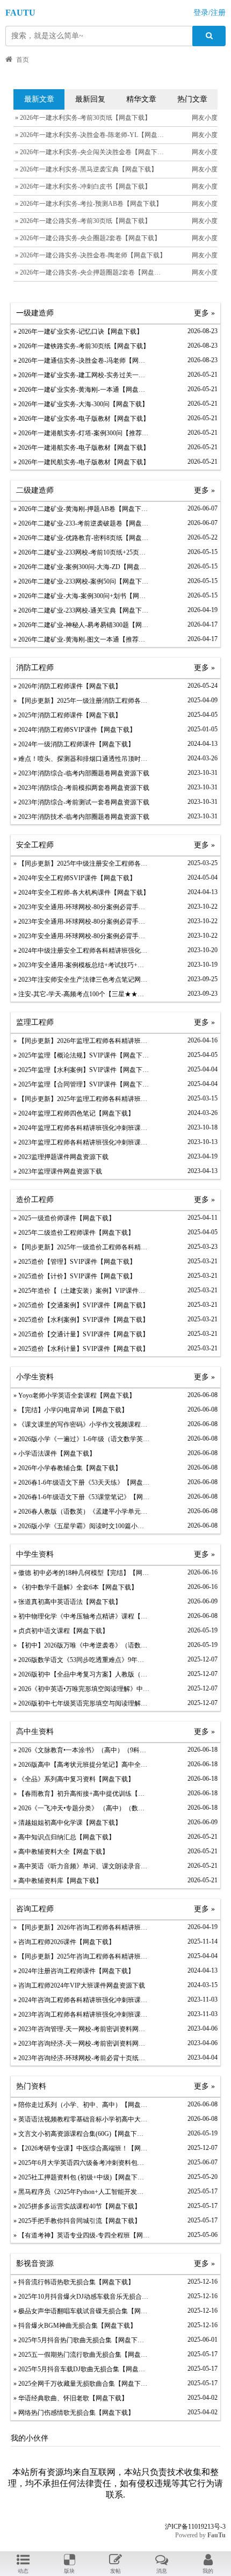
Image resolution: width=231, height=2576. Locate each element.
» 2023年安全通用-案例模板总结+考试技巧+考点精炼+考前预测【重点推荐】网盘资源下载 (81, 965)
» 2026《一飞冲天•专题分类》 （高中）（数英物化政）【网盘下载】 (81, 1808)
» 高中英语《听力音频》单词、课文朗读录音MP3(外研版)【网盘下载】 (81, 1866)
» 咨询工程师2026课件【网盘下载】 (64, 1942)
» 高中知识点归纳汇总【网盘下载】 (64, 1837)
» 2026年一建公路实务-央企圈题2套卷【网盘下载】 (87, 238)
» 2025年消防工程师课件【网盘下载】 (67, 715)
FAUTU (20, 13)
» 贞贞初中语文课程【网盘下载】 (61, 1631)
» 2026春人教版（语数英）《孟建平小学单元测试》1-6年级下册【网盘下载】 (81, 1512)
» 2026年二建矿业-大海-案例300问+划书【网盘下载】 (81, 596)
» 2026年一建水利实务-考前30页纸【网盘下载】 (82, 118)
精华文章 (141, 99)
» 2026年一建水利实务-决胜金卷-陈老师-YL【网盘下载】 (95, 135)
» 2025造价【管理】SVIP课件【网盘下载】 (75, 1262)
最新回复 (90, 99)
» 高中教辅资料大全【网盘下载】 (61, 1852)
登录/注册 (210, 13)
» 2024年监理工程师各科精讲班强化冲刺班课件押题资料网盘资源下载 (81, 1128)
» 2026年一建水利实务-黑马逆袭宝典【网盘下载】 (85, 169)
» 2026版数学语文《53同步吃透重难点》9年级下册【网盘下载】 (81, 1660)
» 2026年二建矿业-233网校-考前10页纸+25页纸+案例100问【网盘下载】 (81, 552)
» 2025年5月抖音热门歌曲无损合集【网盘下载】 (81, 2340)
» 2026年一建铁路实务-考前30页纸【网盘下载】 (81, 346)
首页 (23, 60)
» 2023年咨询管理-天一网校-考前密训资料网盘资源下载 (81, 2029)
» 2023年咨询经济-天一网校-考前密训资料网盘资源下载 (81, 2043)
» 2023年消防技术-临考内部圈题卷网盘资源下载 (81, 817)
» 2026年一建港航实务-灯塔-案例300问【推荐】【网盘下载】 (81, 433)
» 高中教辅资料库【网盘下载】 (58, 1881)
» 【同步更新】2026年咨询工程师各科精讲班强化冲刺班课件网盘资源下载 (81, 1927)
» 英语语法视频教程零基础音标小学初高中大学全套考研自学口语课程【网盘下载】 (81, 2119)
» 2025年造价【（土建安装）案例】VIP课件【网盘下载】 (81, 1291)
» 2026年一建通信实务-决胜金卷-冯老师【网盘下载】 (81, 361)
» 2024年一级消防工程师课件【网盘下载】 (74, 744)
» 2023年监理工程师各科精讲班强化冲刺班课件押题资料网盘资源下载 (81, 1142)
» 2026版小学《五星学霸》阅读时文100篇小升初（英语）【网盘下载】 (81, 1526)
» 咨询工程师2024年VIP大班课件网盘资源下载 (79, 1985)
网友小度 (205, 118)
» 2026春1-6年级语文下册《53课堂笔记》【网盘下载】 (81, 1497)
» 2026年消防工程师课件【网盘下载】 (67, 686)
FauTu (216, 2535)
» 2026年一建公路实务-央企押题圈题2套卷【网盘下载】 (93, 272)
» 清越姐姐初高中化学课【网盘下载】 (67, 1823)
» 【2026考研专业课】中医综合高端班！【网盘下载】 (81, 2148)
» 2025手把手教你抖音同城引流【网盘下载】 (77, 2221)
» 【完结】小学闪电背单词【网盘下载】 (71, 1410)
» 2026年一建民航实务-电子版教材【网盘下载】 (81, 462)
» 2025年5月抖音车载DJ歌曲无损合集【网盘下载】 (81, 2369)
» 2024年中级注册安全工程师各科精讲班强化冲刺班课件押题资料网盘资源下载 (81, 951)
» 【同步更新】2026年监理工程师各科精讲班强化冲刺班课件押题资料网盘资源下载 (81, 1041)
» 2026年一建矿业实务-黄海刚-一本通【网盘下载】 (81, 390)
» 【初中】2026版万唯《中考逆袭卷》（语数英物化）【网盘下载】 (81, 1645)
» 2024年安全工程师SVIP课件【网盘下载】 (75, 878)
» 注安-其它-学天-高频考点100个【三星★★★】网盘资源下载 (81, 994)
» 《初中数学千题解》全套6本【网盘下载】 (75, 1587)
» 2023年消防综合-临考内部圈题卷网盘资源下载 (81, 773)
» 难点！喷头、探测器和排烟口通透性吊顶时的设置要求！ (81, 759)
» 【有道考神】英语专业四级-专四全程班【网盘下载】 (81, 2235)
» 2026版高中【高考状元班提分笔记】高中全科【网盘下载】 (81, 1765)
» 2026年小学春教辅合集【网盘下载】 (67, 1468)
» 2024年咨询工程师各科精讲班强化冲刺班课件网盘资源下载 (81, 2000)
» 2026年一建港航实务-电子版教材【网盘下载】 (81, 448)
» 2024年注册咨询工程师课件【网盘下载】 (74, 1971)
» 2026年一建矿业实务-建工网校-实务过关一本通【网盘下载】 (81, 375)
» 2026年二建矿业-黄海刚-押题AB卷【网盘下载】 (81, 509)
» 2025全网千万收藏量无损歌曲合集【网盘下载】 (81, 2384)
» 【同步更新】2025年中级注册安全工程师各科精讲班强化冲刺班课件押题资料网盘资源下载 (81, 864)
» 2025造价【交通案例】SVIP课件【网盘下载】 (81, 1305)
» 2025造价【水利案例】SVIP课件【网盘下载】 (81, 1320)
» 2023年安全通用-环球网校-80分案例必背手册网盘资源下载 (81, 907)
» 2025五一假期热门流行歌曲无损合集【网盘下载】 (81, 2355)
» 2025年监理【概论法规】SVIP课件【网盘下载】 (81, 1055)
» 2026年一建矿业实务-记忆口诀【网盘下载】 (78, 332)
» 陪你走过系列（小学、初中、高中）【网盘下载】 (81, 2105)
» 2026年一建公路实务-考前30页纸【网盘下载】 (82, 221)
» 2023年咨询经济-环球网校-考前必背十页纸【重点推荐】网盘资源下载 (81, 2058)
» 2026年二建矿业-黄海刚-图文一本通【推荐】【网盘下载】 (81, 639)
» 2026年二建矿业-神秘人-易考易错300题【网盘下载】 (81, 625)
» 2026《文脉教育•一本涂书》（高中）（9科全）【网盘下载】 (81, 1750)
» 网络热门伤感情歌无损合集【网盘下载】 (74, 2413)
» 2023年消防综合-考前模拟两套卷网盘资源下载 (81, 788)
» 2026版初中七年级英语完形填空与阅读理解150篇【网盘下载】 (81, 1703)
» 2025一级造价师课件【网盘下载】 (64, 1218)
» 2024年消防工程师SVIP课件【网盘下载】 (75, 730)
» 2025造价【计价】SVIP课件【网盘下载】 (75, 1276)
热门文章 (192, 99)
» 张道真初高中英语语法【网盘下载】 (67, 1602)
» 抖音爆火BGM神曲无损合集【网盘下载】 (75, 2326)
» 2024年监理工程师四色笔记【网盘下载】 (74, 1113)
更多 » (204, 313)
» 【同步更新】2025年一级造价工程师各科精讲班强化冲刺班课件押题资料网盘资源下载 (81, 1247)
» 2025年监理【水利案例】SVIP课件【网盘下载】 (81, 1070)
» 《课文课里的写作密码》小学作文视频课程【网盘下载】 (81, 1424)
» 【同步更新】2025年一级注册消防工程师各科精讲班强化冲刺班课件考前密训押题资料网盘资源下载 (81, 701)
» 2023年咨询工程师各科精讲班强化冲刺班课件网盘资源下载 (81, 2014)
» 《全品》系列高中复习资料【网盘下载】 (74, 1779)
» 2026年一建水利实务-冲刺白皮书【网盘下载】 (82, 186)
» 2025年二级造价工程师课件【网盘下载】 (74, 1233)
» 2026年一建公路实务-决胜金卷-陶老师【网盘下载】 (90, 255)
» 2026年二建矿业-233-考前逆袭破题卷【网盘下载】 (81, 523)
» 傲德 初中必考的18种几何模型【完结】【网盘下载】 (81, 1573)
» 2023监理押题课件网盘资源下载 (61, 1157)
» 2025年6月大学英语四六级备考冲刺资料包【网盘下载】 (81, 2163)
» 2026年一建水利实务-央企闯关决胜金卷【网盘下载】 (92, 152)
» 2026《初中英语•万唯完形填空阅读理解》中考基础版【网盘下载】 (81, 1689)
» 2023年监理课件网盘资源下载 (58, 1171)
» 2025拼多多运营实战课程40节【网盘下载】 (77, 2206)
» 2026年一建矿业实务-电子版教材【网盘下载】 (81, 419)
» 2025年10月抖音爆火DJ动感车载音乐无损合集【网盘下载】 (81, 2297)
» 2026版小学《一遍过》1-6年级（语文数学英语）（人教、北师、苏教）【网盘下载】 (81, 1439)
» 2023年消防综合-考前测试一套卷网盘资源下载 (81, 802)
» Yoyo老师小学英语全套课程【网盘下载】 (74, 1395)
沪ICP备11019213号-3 (195, 2527)
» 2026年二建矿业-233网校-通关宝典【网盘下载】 (81, 610)
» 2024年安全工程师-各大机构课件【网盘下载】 (81, 893)
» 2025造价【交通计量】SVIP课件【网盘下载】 (81, 1334)
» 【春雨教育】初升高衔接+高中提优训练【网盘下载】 (81, 1794)
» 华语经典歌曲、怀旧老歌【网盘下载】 (71, 2398)
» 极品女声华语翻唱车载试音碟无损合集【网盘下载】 (81, 2311)
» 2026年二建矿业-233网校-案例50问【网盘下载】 (81, 581)
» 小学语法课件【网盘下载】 (55, 1454)
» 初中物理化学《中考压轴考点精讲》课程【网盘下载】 (81, 1616)
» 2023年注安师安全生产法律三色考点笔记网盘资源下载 (81, 980)
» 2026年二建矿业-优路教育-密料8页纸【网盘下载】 (81, 538)
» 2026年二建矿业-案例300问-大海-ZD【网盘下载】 (81, 567)
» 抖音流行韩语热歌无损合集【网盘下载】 (74, 2282)
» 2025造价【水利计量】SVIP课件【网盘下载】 (81, 1349)
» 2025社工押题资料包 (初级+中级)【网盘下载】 (81, 2177)
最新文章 (39, 99)
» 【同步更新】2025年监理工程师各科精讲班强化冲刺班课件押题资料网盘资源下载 (81, 1099)
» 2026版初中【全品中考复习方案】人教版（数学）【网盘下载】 (81, 1674)
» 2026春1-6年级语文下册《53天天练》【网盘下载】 (81, 1483)
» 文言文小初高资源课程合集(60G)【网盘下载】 (81, 2134)
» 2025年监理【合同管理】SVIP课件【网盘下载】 (81, 1084)
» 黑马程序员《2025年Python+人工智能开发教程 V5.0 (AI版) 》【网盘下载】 (81, 2192)
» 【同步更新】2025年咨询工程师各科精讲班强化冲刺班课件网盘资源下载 (81, 1956)
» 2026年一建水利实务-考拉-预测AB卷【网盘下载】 (88, 204)
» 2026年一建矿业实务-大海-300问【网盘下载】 (81, 404)
